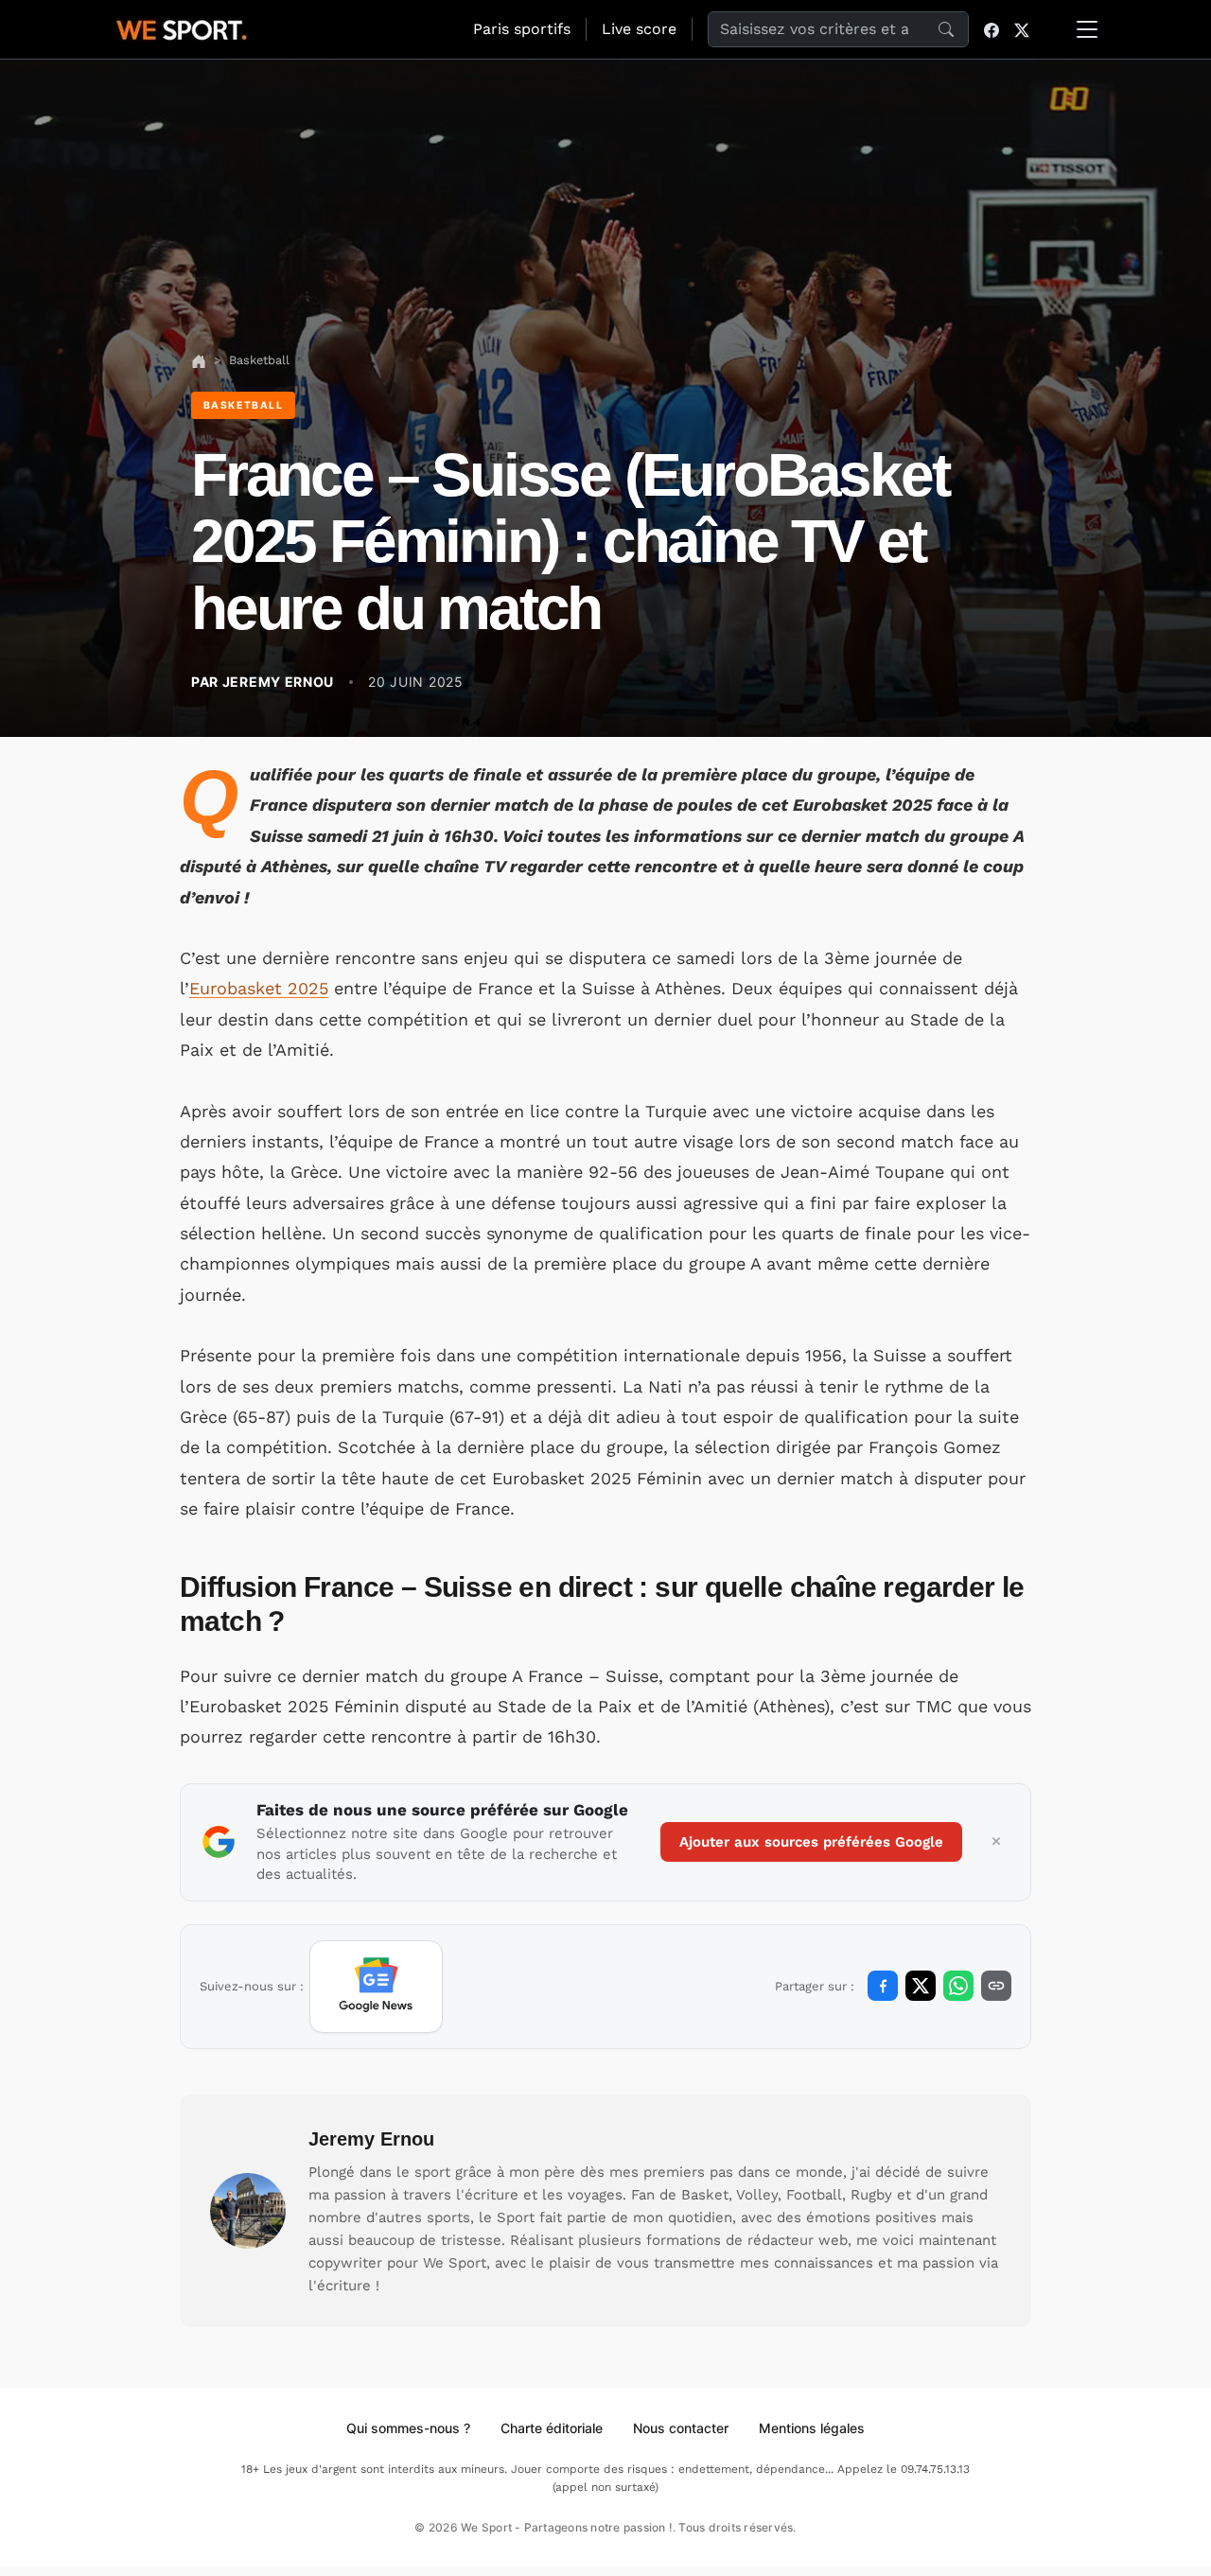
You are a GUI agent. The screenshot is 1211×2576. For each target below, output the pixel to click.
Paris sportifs (522, 29)
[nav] (199, 360)
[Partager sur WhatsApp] (958, 1986)
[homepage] (182, 27)
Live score (639, 29)
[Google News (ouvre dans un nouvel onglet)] (376, 1987)
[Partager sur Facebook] (883, 1986)
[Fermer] (996, 1842)
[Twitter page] (1022, 29)
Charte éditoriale (552, 2428)
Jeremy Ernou (371, 2139)
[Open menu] (1087, 29)
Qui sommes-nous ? (408, 2428)
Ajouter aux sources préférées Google (811, 1842)
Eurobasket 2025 (259, 988)
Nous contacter (681, 2428)
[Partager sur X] (921, 1986)
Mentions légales (812, 2428)
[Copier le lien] (996, 1986)
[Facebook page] (992, 29)
